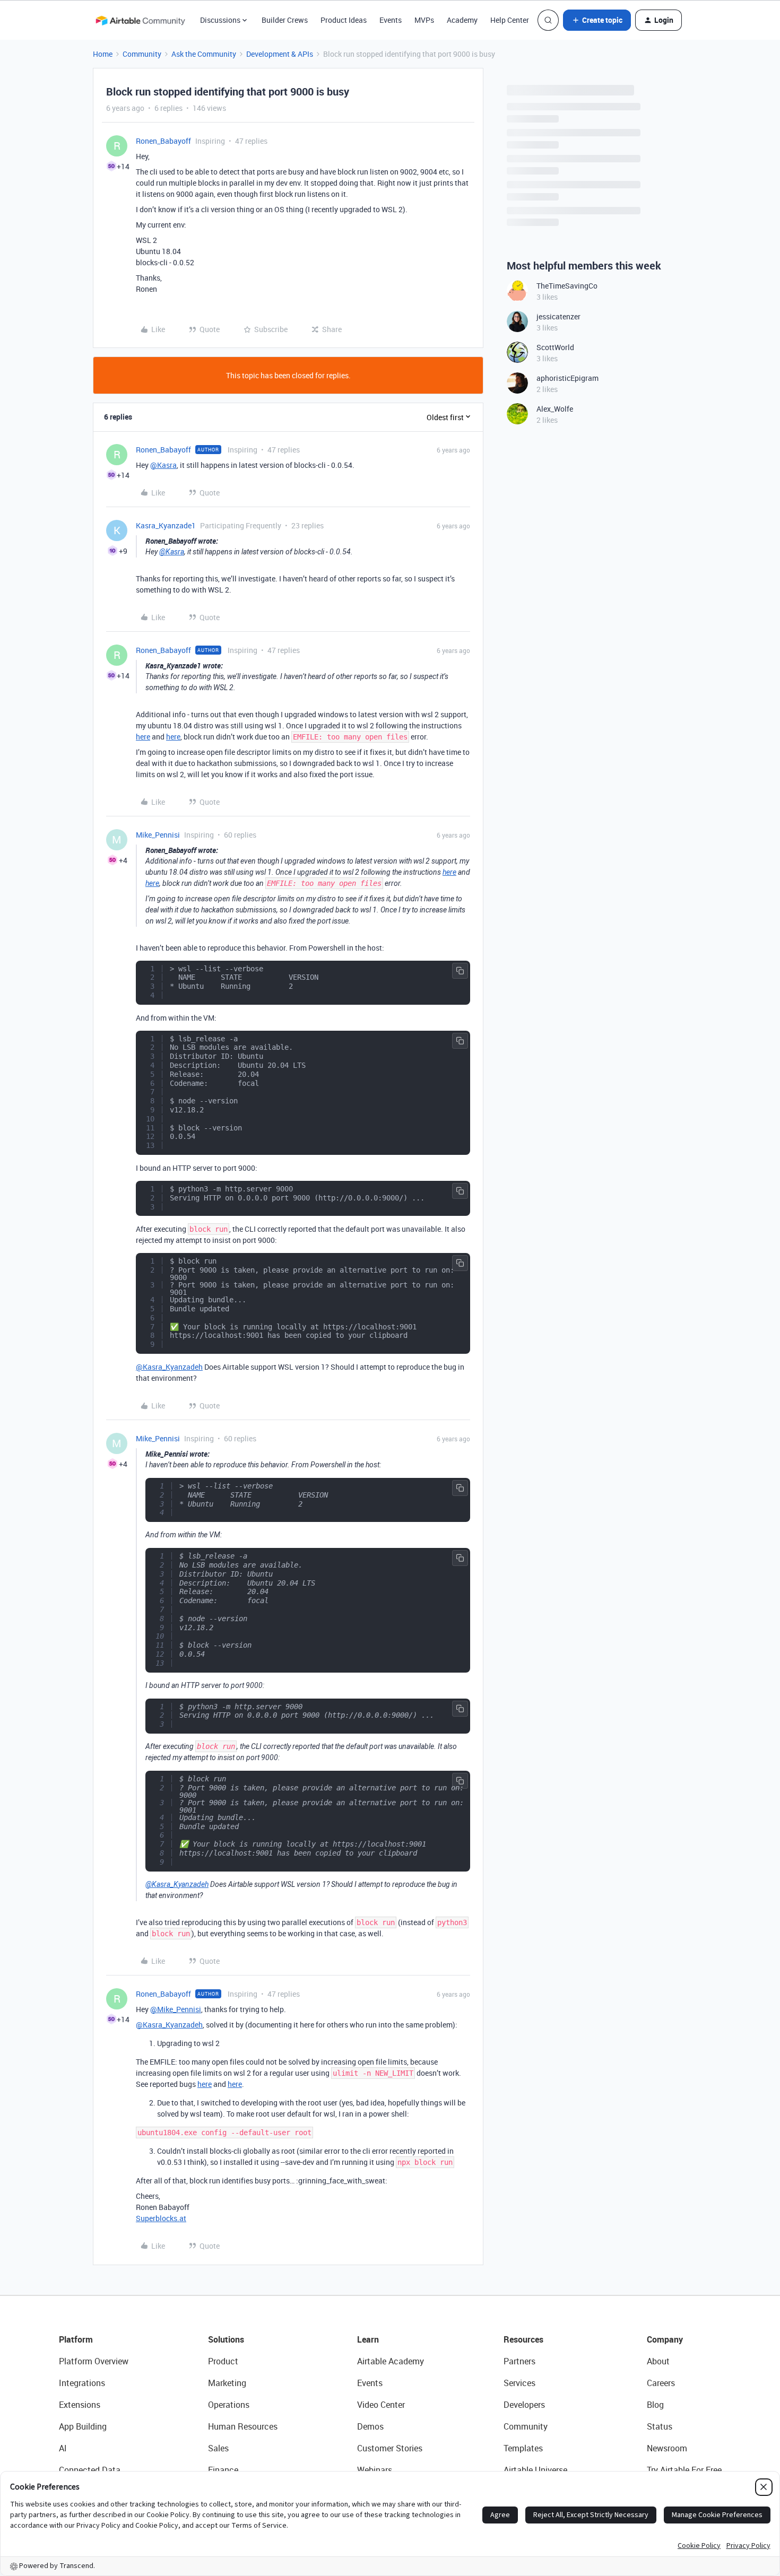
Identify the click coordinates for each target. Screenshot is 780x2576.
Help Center (510, 20)
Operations (229, 2405)
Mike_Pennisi (158, 835)
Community (142, 54)
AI (63, 2448)
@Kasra (163, 465)
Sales (218, 2448)
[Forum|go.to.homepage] (140, 20)
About (658, 2361)
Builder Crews (285, 20)
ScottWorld (555, 347)
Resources (523, 2339)
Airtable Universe (535, 2470)
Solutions (226, 2339)
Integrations (82, 2383)
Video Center (381, 2405)
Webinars (375, 2470)
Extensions (80, 2405)
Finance (223, 2470)
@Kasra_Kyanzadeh (169, 1367)
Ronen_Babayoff (163, 141)
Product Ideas (344, 20)
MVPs (424, 20)
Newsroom (667, 2448)
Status (660, 2426)
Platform (76, 2339)
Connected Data (90, 2470)
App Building (83, 2426)
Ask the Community (204, 54)
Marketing (227, 2383)
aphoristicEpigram (567, 378)
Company (665, 2339)
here (143, 737)
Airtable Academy (391, 2361)
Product (223, 2361)
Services (519, 2383)
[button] (597, 20)
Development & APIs (280, 54)
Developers (524, 2405)
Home (103, 54)
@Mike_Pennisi (176, 2009)
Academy (462, 20)
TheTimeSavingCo (567, 286)
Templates (523, 2448)
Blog (655, 2405)
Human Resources (243, 2426)
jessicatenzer (558, 316)
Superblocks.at (161, 2218)
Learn (368, 2339)
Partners (519, 2361)
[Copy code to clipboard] (460, 971)
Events (391, 20)
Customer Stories (390, 2448)
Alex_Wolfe (555, 409)
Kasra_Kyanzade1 (166, 525)
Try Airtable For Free (684, 2470)
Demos (370, 2426)
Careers (661, 2383)
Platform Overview (94, 2361)
